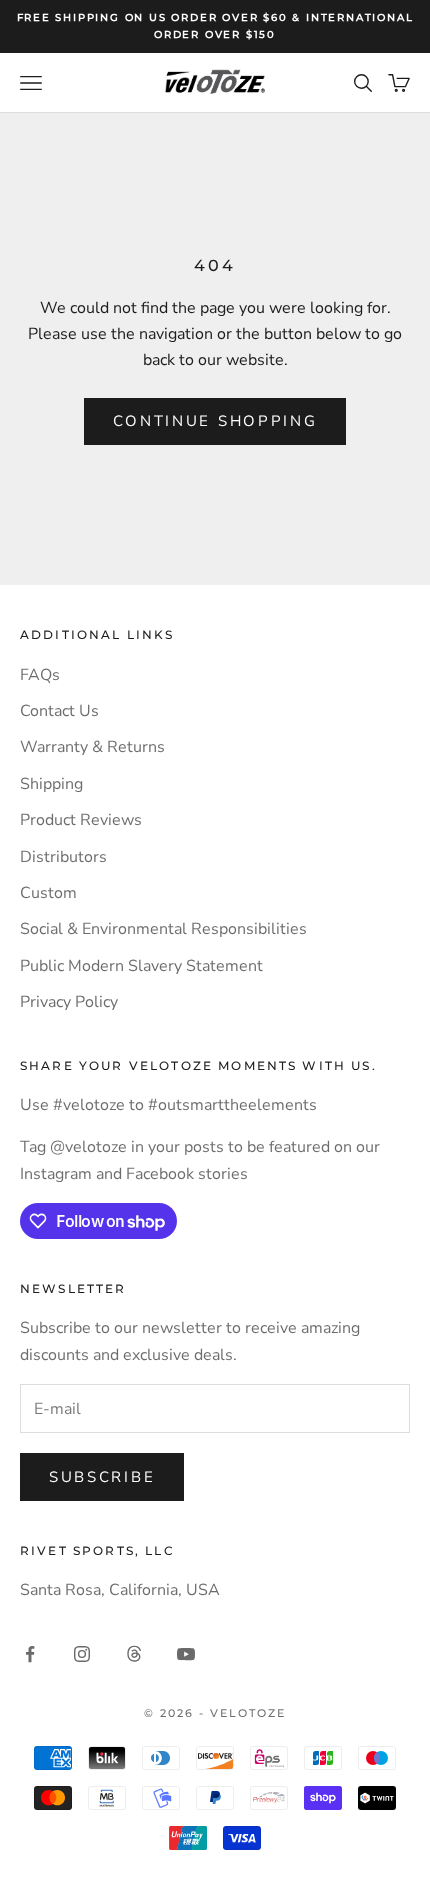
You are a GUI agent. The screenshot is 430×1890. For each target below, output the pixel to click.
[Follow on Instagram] (82, 1654)
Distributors (63, 857)
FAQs (40, 675)
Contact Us (59, 711)
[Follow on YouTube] (186, 1654)
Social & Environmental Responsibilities (163, 929)
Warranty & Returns (92, 747)
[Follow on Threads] (134, 1654)
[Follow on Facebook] (30, 1654)
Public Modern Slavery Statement (141, 966)
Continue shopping (215, 421)
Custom (48, 893)
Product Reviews (81, 820)
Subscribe (102, 1477)
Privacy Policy (69, 1002)
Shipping (51, 784)
